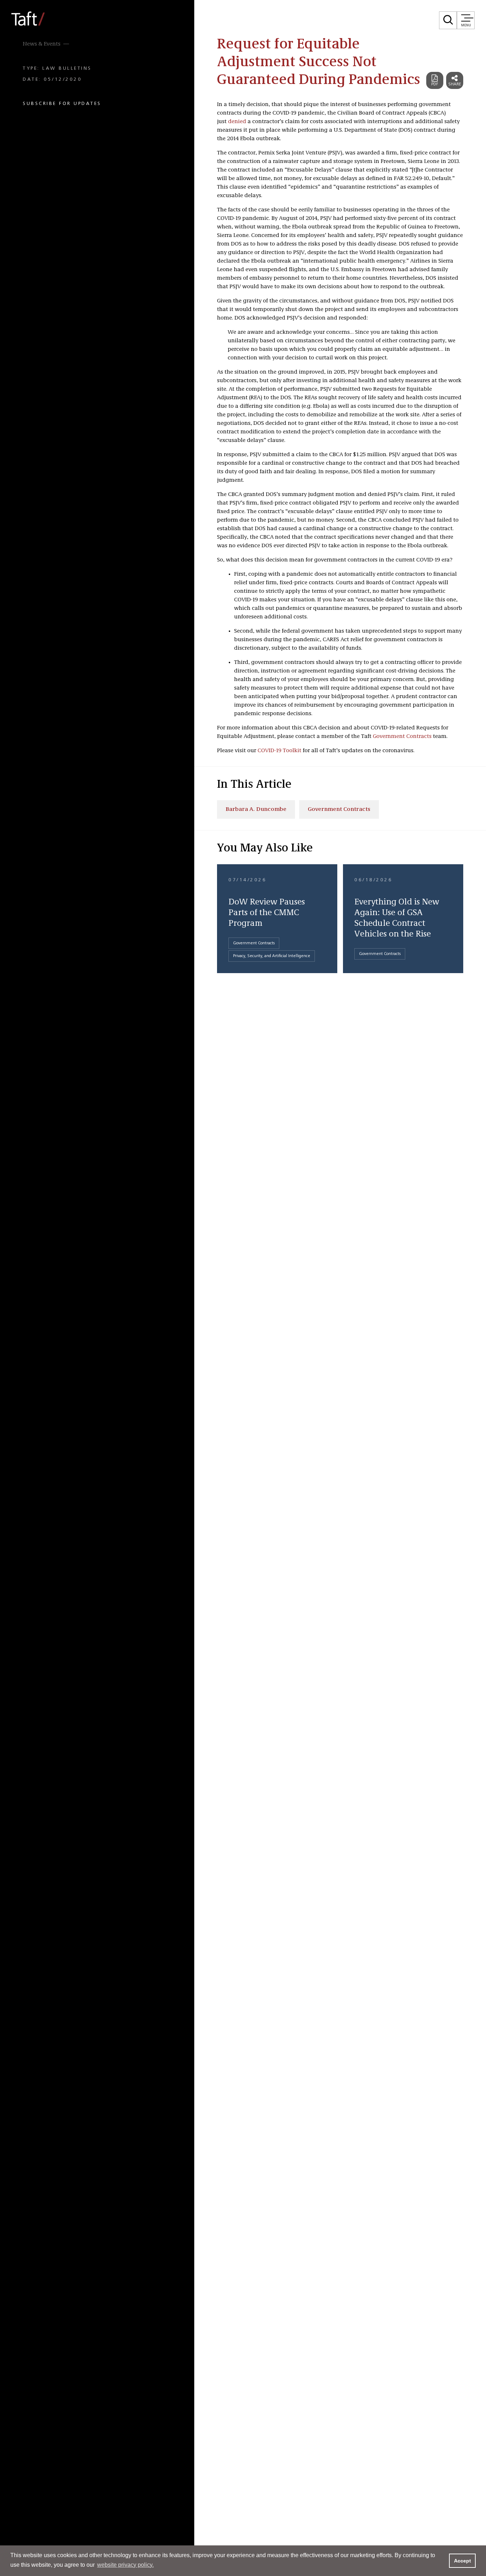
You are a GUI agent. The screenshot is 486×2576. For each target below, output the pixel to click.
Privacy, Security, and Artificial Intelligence (272, 956)
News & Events (42, 44)
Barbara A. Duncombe (256, 809)
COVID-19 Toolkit (279, 751)
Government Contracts (402, 737)
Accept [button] (463, 2561)
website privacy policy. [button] (125, 2565)
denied (237, 122)
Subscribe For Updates (62, 104)
